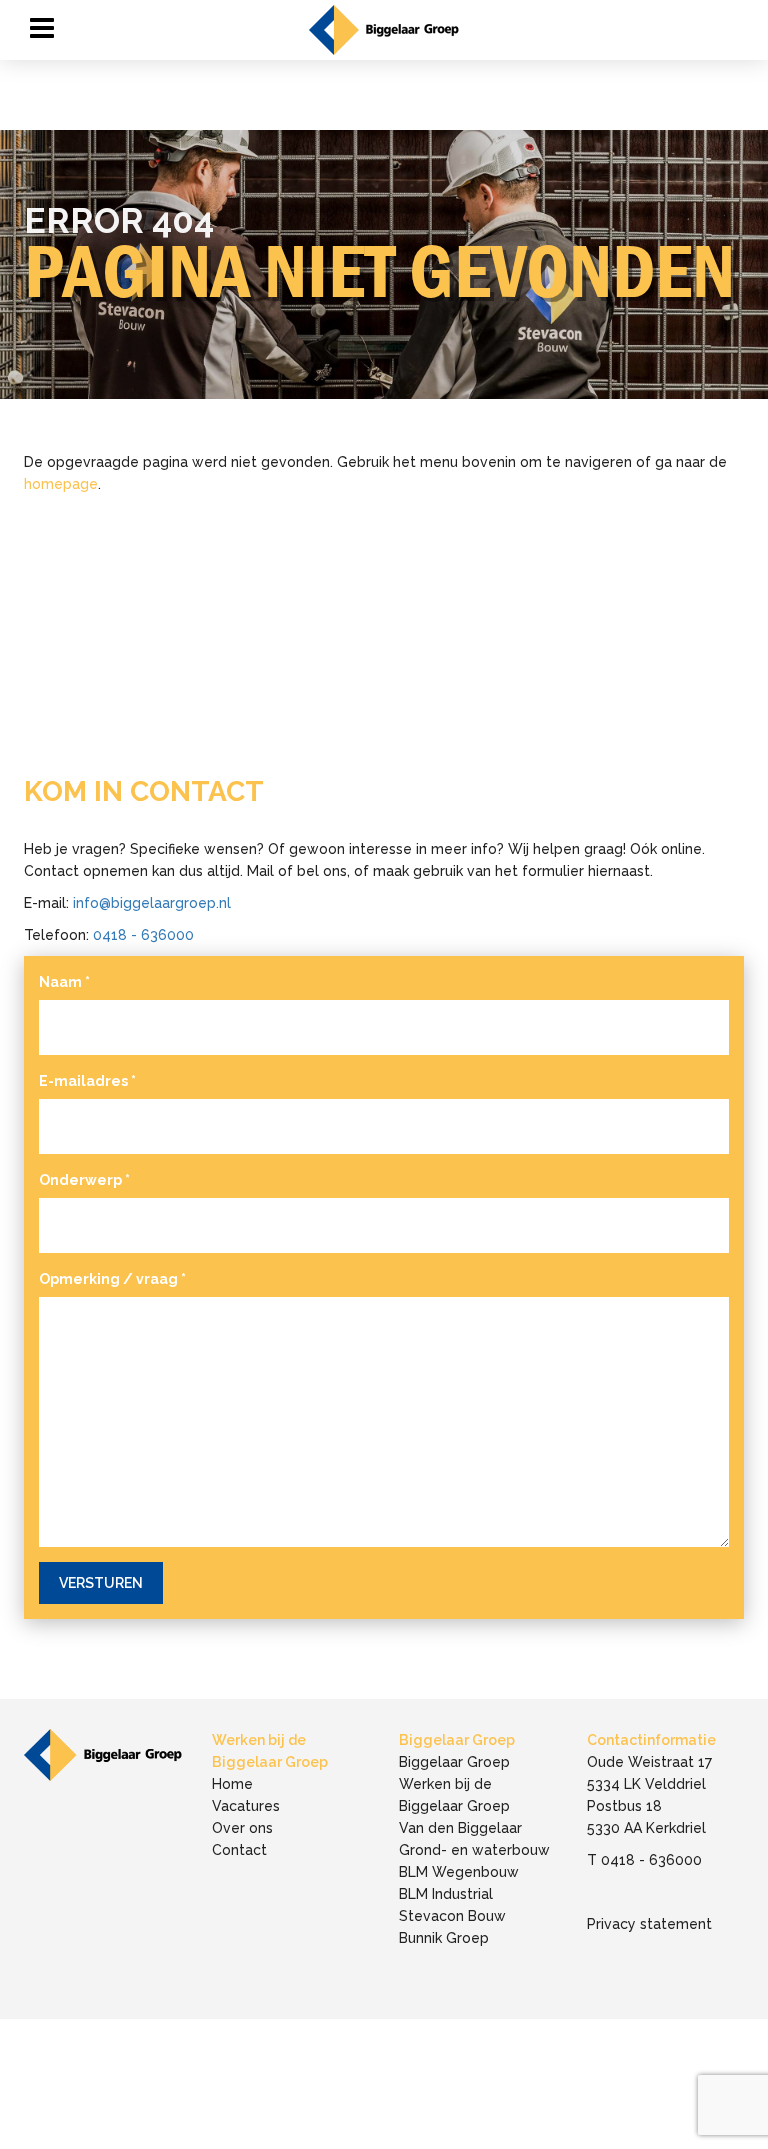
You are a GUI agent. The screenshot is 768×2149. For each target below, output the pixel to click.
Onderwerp (84, 1180)
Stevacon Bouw (452, 1916)
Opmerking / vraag (112, 1279)
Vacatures (246, 1806)
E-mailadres (87, 1081)
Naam (64, 982)
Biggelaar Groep (454, 1762)
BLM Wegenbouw (459, 1872)
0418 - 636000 (143, 935)
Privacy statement (649, 1924)
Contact (239, 1850)
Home (232, 1784)
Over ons (242, 1828)
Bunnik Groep (444, 1938)
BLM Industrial (446, 1894)
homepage (61, 484)
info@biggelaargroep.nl (152, 903)
